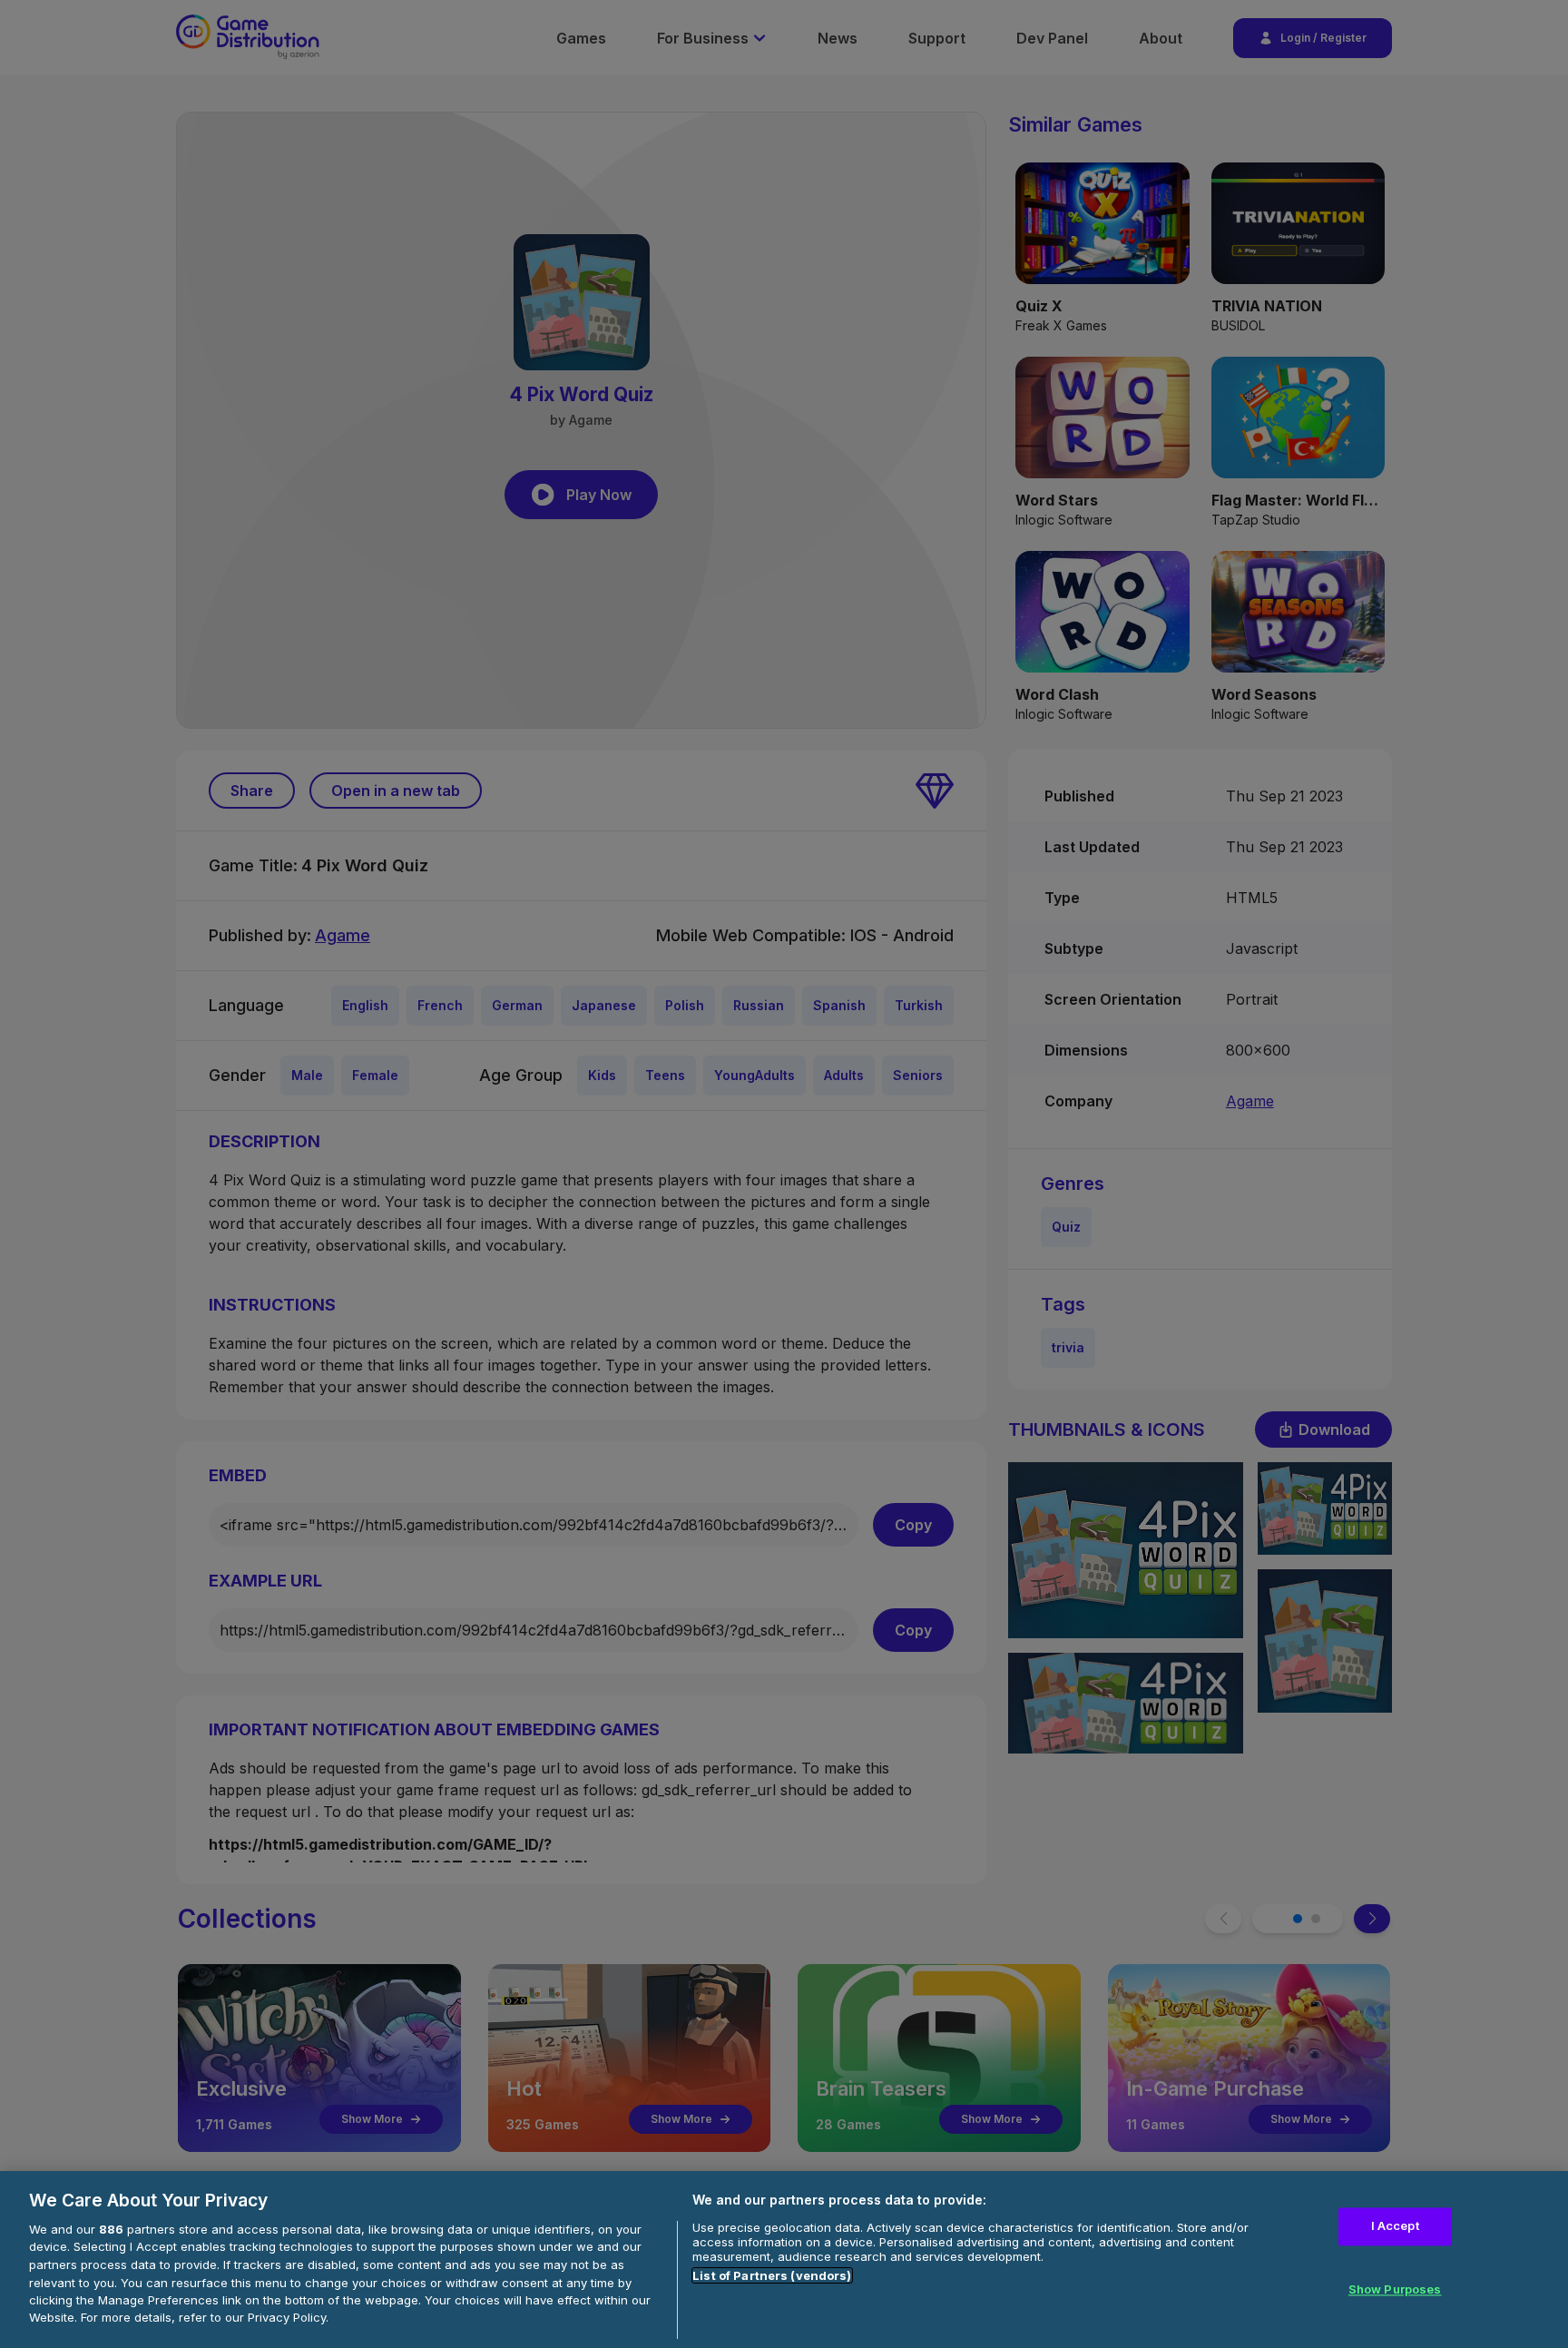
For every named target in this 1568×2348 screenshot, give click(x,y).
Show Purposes (1395, 2289)
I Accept (1395, 2226)
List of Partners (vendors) (772, 2275)
